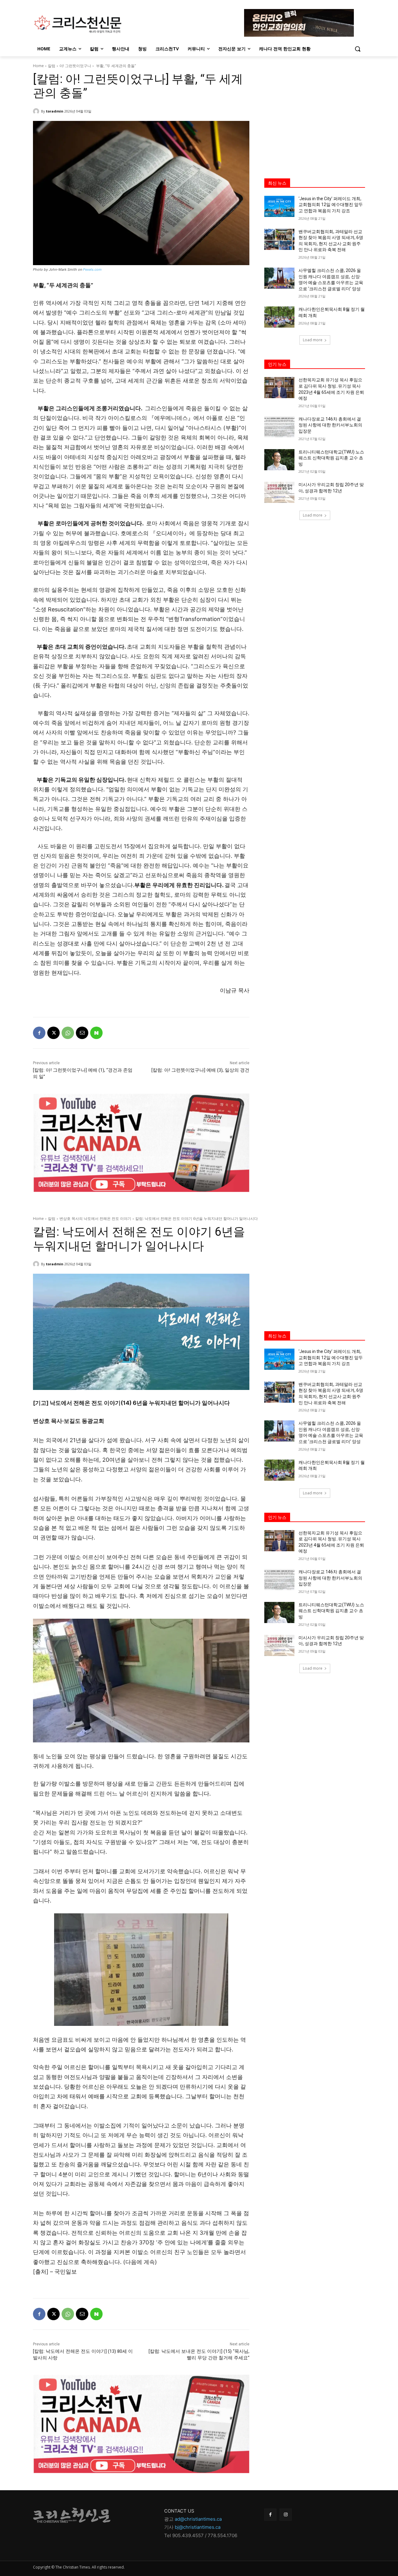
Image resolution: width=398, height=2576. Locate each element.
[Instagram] (286, 2515)
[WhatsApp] (68, 1033)
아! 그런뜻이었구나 (75, 66)
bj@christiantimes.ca (198, 2527)
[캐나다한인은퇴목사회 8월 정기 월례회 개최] (279, 317)
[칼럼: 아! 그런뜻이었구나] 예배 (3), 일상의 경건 (200, 1070)
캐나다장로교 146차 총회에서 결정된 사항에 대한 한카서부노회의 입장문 (330, 425)
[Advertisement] (315, 111)
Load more (313, 340)
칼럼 (52, 66)
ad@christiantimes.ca (198, 2519)
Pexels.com (92, 269)
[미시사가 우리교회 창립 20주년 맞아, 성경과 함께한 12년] (279, 492)
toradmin (55, 111)
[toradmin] (37, 111)
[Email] (82, 1033)
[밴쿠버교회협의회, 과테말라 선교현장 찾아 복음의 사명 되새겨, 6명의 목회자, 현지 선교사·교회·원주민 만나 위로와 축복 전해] (279, 239)
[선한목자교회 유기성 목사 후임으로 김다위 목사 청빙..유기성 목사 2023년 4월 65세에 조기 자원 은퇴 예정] (279, 388)
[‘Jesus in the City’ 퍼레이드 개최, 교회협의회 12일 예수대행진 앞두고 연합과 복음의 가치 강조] (279, 206)
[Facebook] (39, 1033)
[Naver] (96, 1033)
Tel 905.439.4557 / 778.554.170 (199, 2535)
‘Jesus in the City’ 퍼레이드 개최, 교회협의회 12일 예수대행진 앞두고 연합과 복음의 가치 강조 (331, 205)
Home (38, 66)
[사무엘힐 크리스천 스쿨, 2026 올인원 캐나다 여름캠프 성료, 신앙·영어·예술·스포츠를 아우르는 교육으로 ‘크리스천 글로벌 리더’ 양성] (279, 278)
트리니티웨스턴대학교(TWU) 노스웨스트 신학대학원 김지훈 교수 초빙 (331, 458)
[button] (358, 49)
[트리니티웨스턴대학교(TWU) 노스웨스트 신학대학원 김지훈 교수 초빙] (279, 460)
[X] (53, 1033)
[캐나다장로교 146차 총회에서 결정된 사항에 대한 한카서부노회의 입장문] (279, 427)
